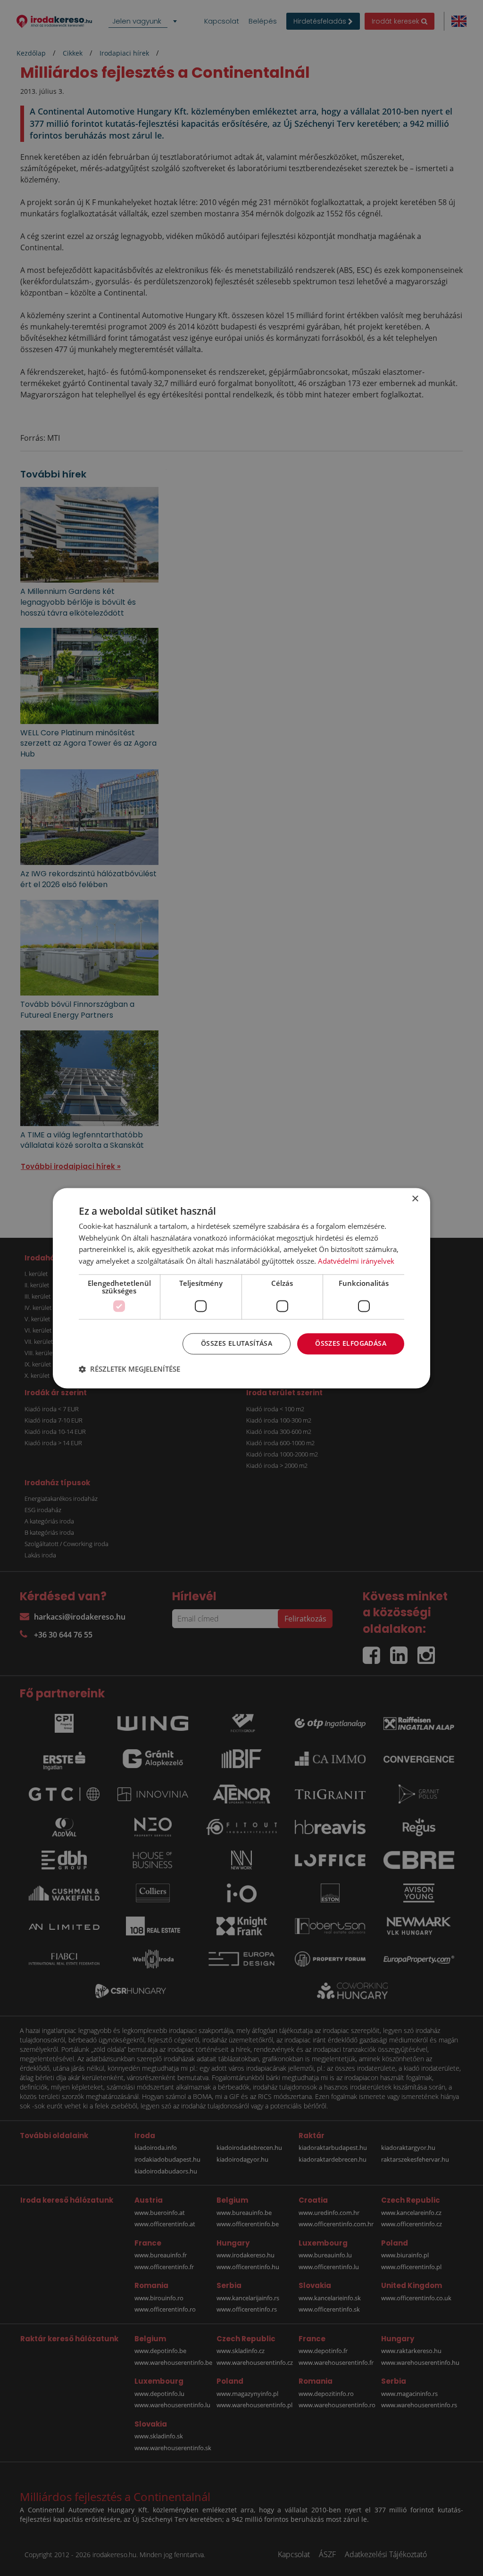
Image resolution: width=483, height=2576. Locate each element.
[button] (129, 1369)
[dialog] (241, 1288)
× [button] (415, 1199)
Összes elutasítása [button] (237, 1343)
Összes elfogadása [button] (351, 1343)
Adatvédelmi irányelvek (356, 1261)
